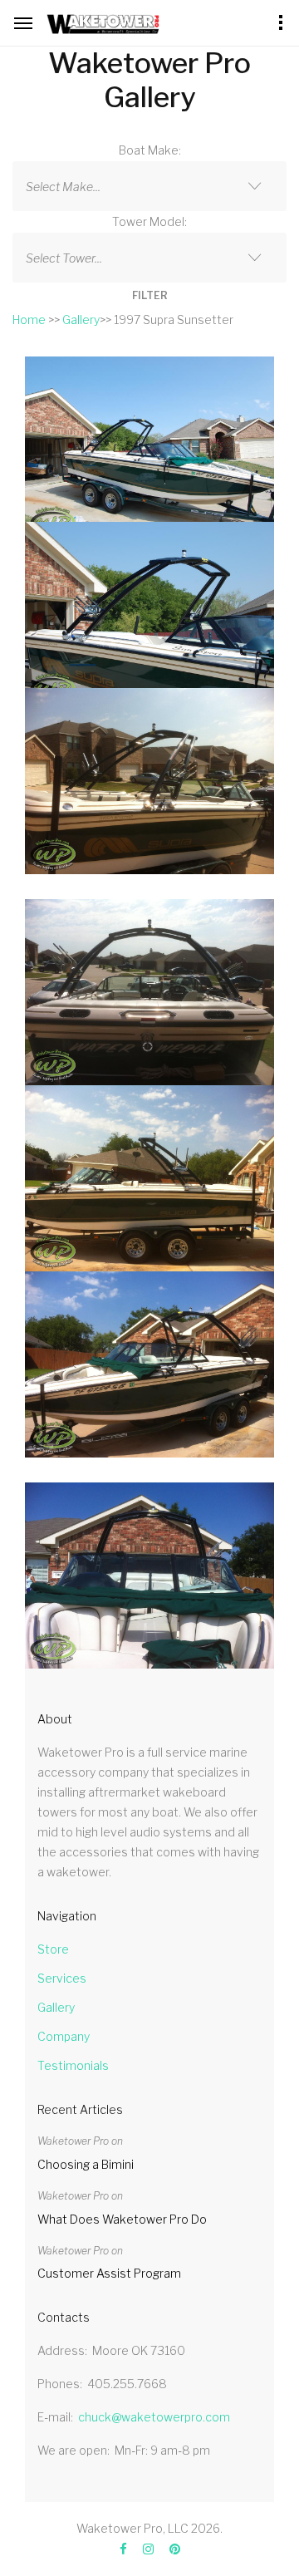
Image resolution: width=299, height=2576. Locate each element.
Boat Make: (150, 150)
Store (53, 1949)
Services (62, 1978)
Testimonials (73, 2065)
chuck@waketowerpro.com (154, 2417)
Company (64, 2036)
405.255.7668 (127, 2384)
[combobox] (149, 186)
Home (29, 320)
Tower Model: (149, 221)
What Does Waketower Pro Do (122, 2219)
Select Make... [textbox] (63, 187)
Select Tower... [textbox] (64, 258)
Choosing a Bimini (86, 2164)
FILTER (150, 295)
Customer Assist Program (109, 2273)
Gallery (81, 320)
